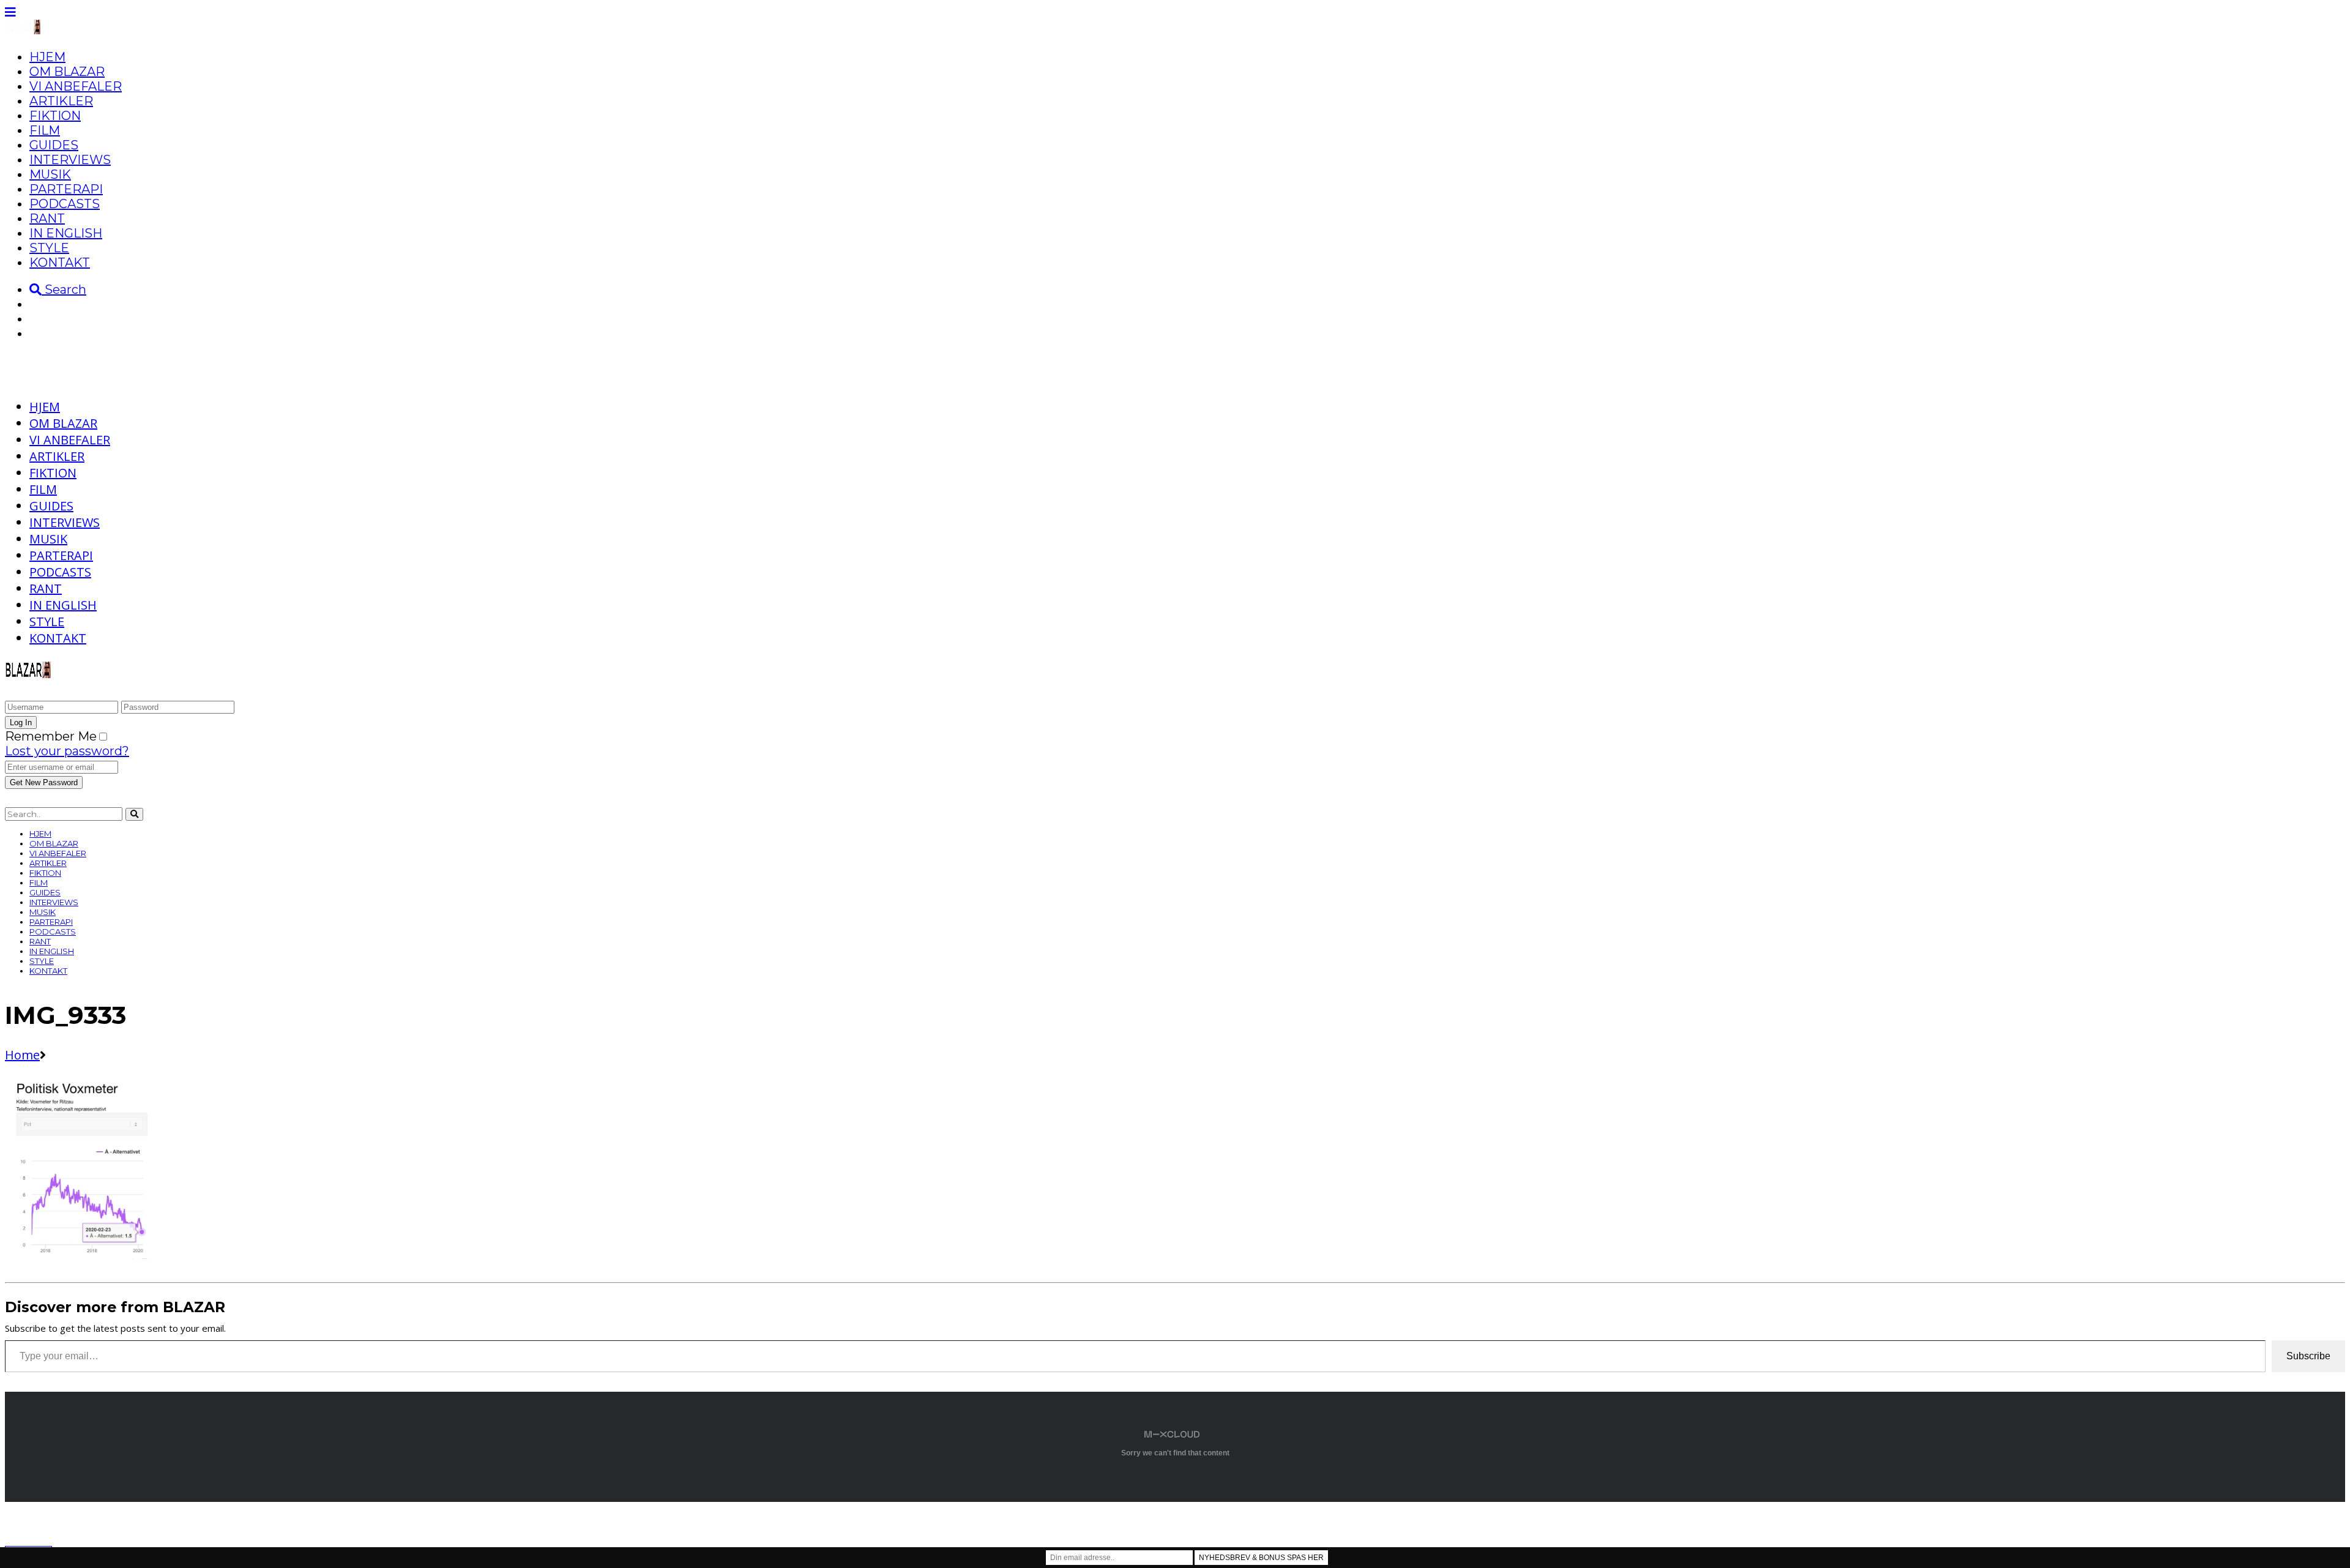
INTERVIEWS (70, 160)
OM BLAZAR (67, 72)
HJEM (47, 57)
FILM (45, 130)
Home (22, 1055)
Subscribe (2308, 1356)
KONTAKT (60, 263)
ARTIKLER (61, 101)
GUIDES (54, 145)
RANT (47, 218)
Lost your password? (67, 751)
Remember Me (51, 736)
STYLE (49, 248)
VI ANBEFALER (76, 86)
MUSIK (50, 174)
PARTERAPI (66, 189)
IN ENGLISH (66, 233)
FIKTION (55, 116)
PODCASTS (65, 204)
